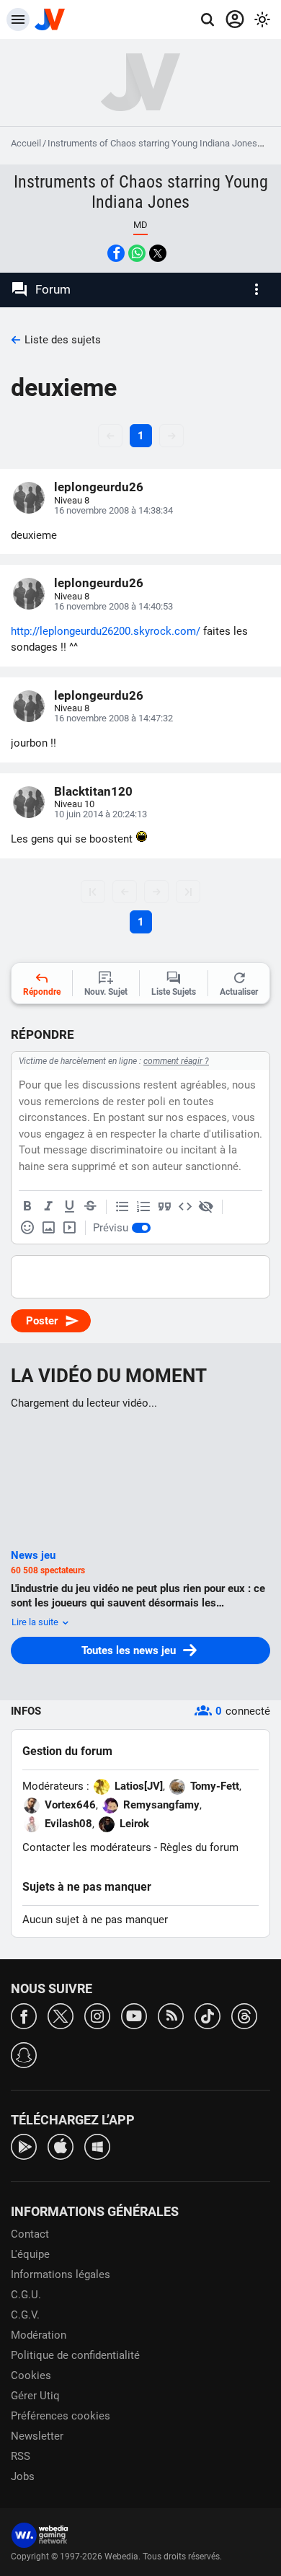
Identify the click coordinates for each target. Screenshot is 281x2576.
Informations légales (61, 2274)
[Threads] (244, 2015)
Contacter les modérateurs (87, 1847)
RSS (21, 2456)
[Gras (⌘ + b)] (27, 1207)
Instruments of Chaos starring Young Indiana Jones (152, 143)
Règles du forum (199, 1847)
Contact (30, 2234)
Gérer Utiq (35, 2396)
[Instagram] (97, 2015)
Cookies (31, 2375)
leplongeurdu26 (99, 487)
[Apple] (61, 2146)
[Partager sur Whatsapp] (137, 253)
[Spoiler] (206, 1207)
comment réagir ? (176, 1061)
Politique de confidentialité (75, 2355)
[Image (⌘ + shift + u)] (48, 1228)
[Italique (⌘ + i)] (48, 1207)
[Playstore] (24, 2146)
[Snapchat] (24, 2054)
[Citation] (164, 1207)
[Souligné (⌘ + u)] (69, 1207)
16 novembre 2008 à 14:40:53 (113, 606)
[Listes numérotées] (143, 1207)
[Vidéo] (69, 1228)
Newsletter (37, 2436)
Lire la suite (36, 1622)
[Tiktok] (208, 2015)
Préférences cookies (61, 2416)
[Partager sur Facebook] (116, 253)
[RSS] (171, 2015)
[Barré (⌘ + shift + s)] (90, 1207)
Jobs (23, 2476)
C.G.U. (26, 2295)
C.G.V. (25, 2315)
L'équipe (30, 2254)
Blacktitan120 (93, 791)
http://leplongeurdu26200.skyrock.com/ (106, 631)
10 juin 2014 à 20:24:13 (101, 814)
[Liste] (122, 1207)
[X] (61, 2015)
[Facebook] (24, 2015)
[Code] (185, 1207)
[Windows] (97, 2146)
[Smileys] (27, 1228)
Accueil (26, 143)
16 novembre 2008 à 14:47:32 (113, 718)
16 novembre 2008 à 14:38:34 (113, 510)
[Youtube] (134, 2015)
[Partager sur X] (158, 253)
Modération (39, 2335)
